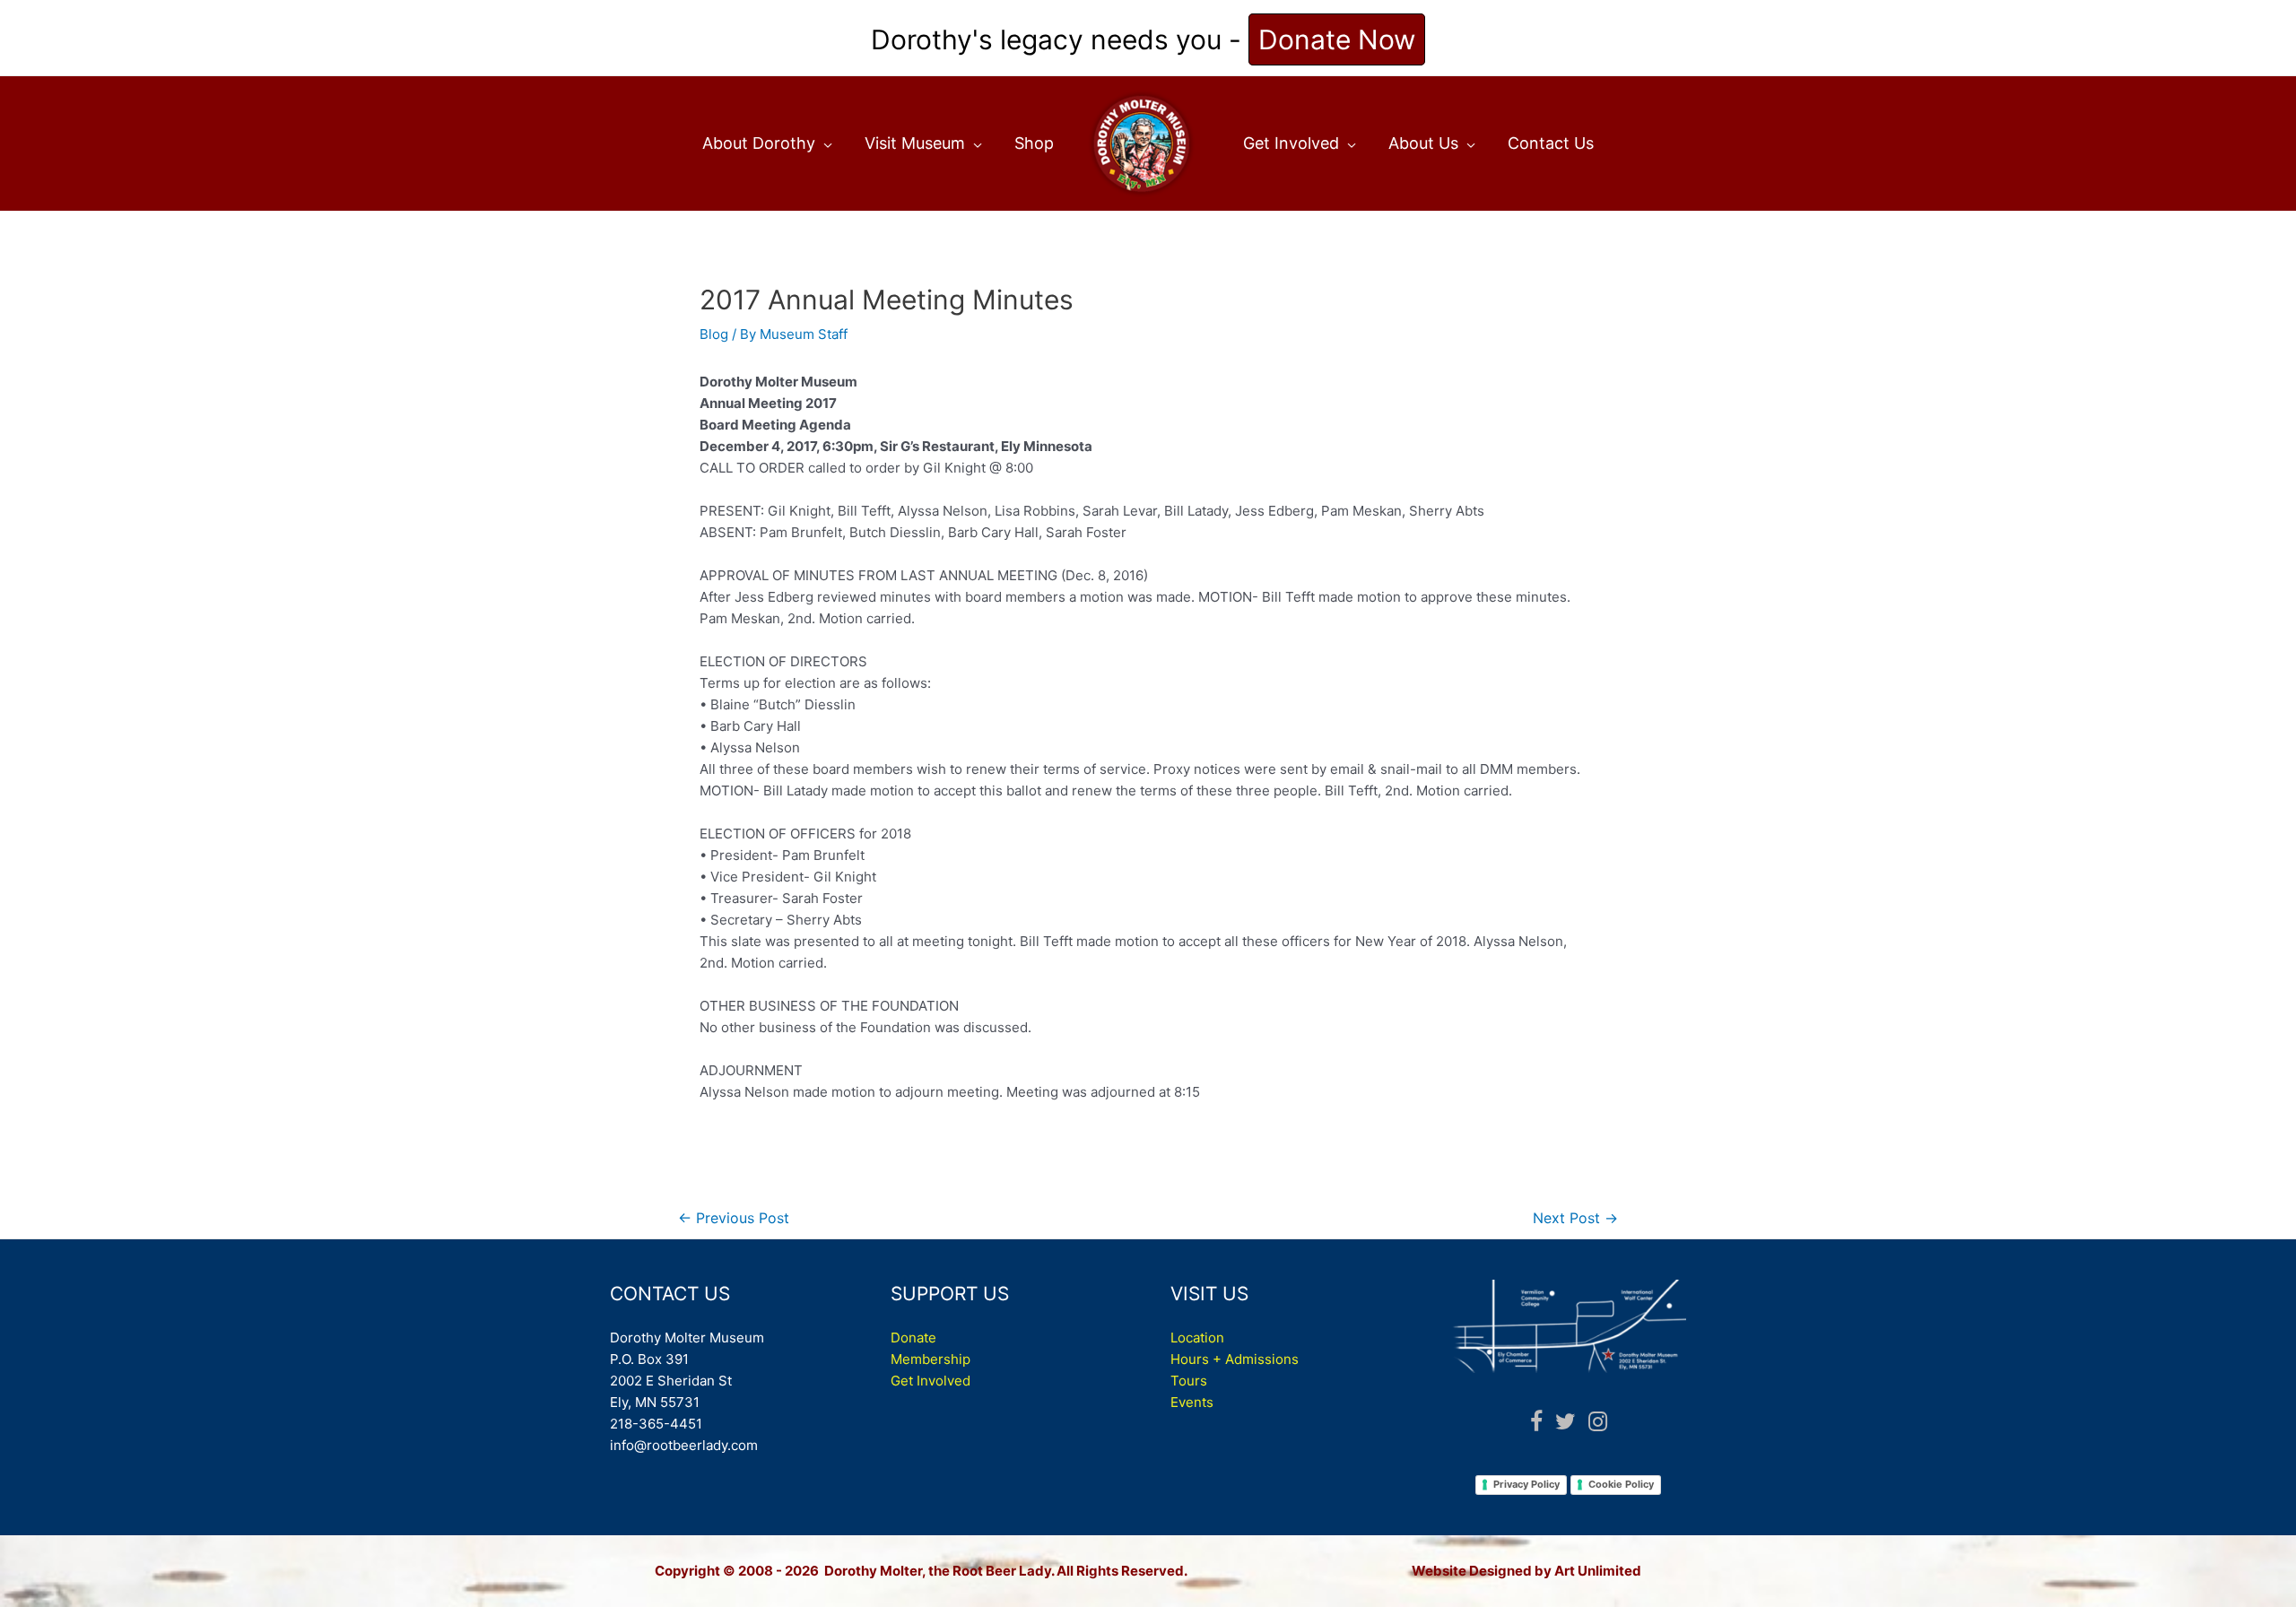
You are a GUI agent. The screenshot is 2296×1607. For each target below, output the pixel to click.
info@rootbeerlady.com (684, 1445)
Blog (714, 334)
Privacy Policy (1526, 1484)
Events (1192, 1402)
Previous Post (734, 1218)
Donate (913, 1338)
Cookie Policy (1621, 1484)
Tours (1189, 1381)
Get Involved (931, 1381)
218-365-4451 (656, 1424)
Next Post (1575, 1218)
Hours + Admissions (1235, 1359)
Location (1197, 1338)
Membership (931, 1359)
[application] (824, 143)
